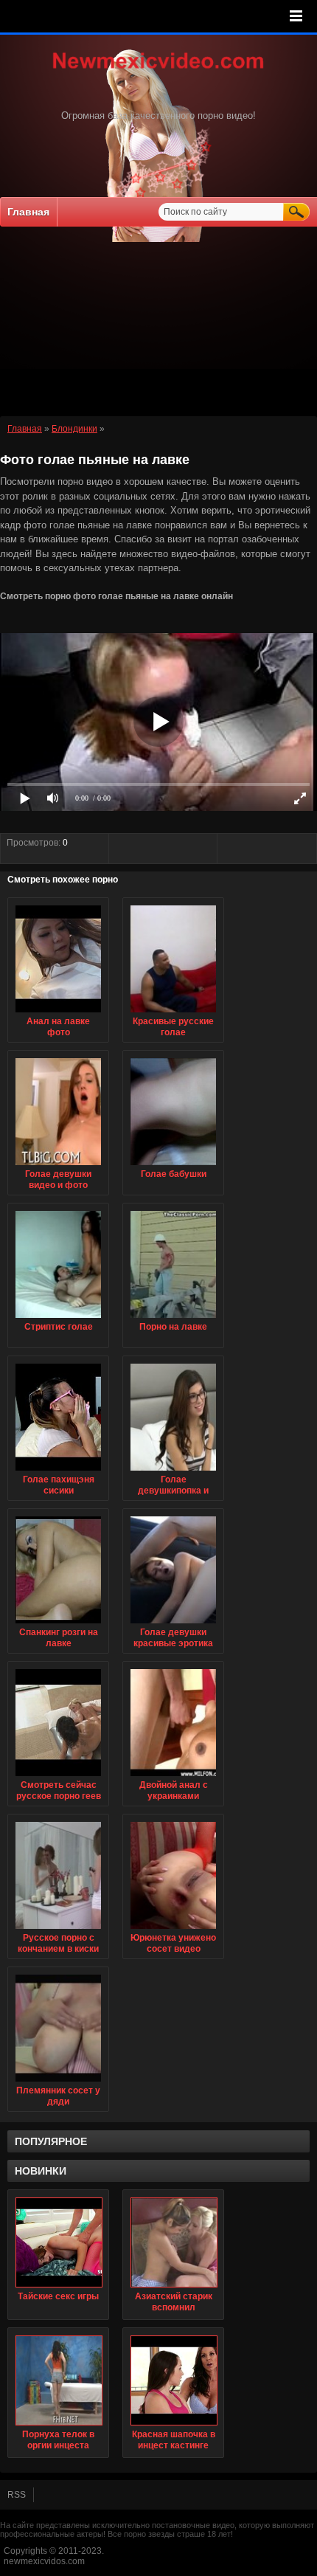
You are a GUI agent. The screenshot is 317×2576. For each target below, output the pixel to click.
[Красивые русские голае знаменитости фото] (173, 1013)
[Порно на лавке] (173, 1319)
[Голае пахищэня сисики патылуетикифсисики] (58, 1471)
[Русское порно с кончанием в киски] (58, 1930)
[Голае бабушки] (173, 1166)
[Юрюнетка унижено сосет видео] (173, 1930)
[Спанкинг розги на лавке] (58, 1624)
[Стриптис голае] (58, 1319)
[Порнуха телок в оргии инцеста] (58, 2380)
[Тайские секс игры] (58, 2242)
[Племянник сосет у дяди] (58, 2082)
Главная (28, 212)
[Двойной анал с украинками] (173, 1777)
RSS (17, 2495)
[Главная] (158, 70)
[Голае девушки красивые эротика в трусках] (173, 1624)
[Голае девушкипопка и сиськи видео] (173, 1471)
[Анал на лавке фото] (58, 1013)
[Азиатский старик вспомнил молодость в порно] (173, 2242)
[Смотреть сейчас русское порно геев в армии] (58, 1777)
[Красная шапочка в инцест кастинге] (173, 2380)
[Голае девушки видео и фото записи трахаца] (58, 1166)
